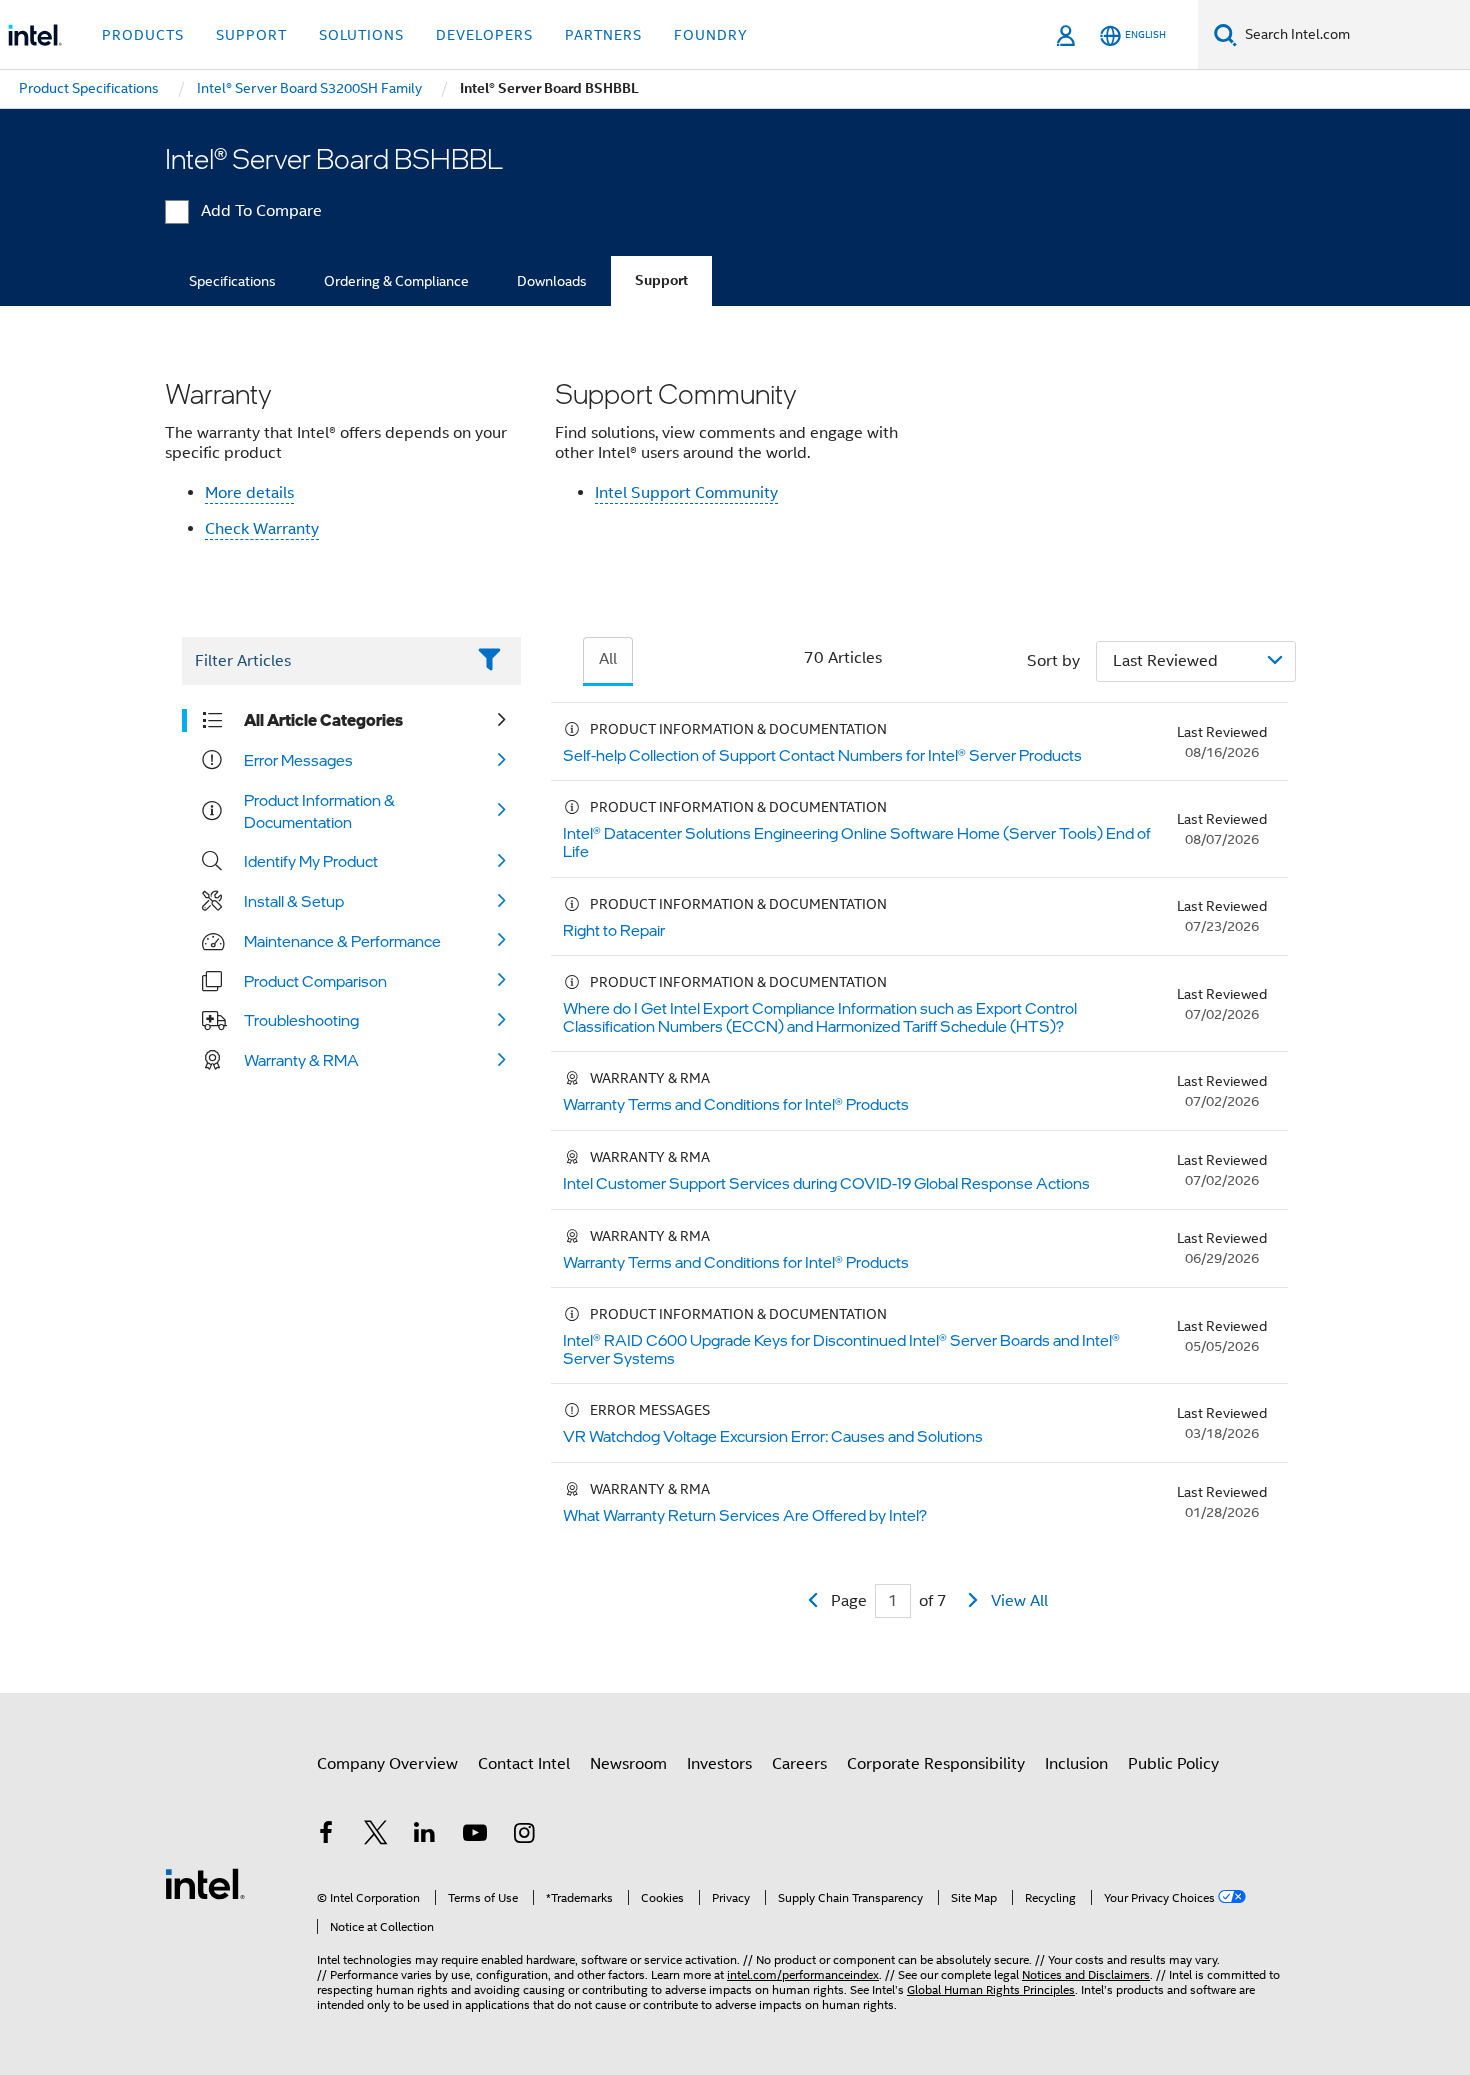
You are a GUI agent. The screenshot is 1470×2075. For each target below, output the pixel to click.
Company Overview (387, 1764)
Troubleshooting (301, 1020)
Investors (719, 1764)
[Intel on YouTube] (475, 1836)
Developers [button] (484, 35)
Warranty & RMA (301, 1060)
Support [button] (251, 35)
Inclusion (1076, 1764)
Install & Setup (294, 901)
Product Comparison (315, 981)
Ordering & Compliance (396, 281)
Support (661, 280)
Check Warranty (262, 529)
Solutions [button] (361, 35)
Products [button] (143, 35)
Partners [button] (603, 35)
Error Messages (298, 760)
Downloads (552, 281)
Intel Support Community (686, 493)
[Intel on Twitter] (376, 1836)
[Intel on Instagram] (524, 1836)
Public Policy (1173, 1764)
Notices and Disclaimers (1086, 1974)
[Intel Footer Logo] (205, 1883)
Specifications (232, 281)
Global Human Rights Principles (991, 1989)
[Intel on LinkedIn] (425, 1836)
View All (1019, 1601)
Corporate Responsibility (936, 1764)
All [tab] (608, 659)
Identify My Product (311, 861)
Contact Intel (524, 1764)
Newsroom (628, 1764)
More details (249, 493)
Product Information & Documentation (319, 811)
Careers (799, 1764)
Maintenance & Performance (342, 941)
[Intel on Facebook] (326, 1836)
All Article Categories (323, 720)
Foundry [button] (711, 35)
